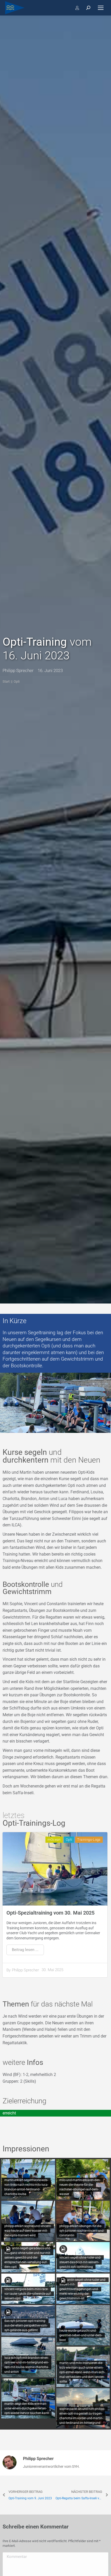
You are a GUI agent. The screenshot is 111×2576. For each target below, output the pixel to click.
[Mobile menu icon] (101, 8)
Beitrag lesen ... (25, 1950)
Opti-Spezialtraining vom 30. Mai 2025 (50, 1913)
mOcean (54, 1840)
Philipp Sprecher (25, 1970)
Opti (69, 1840)
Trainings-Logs (89, 1840)
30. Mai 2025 (52, 1970)
